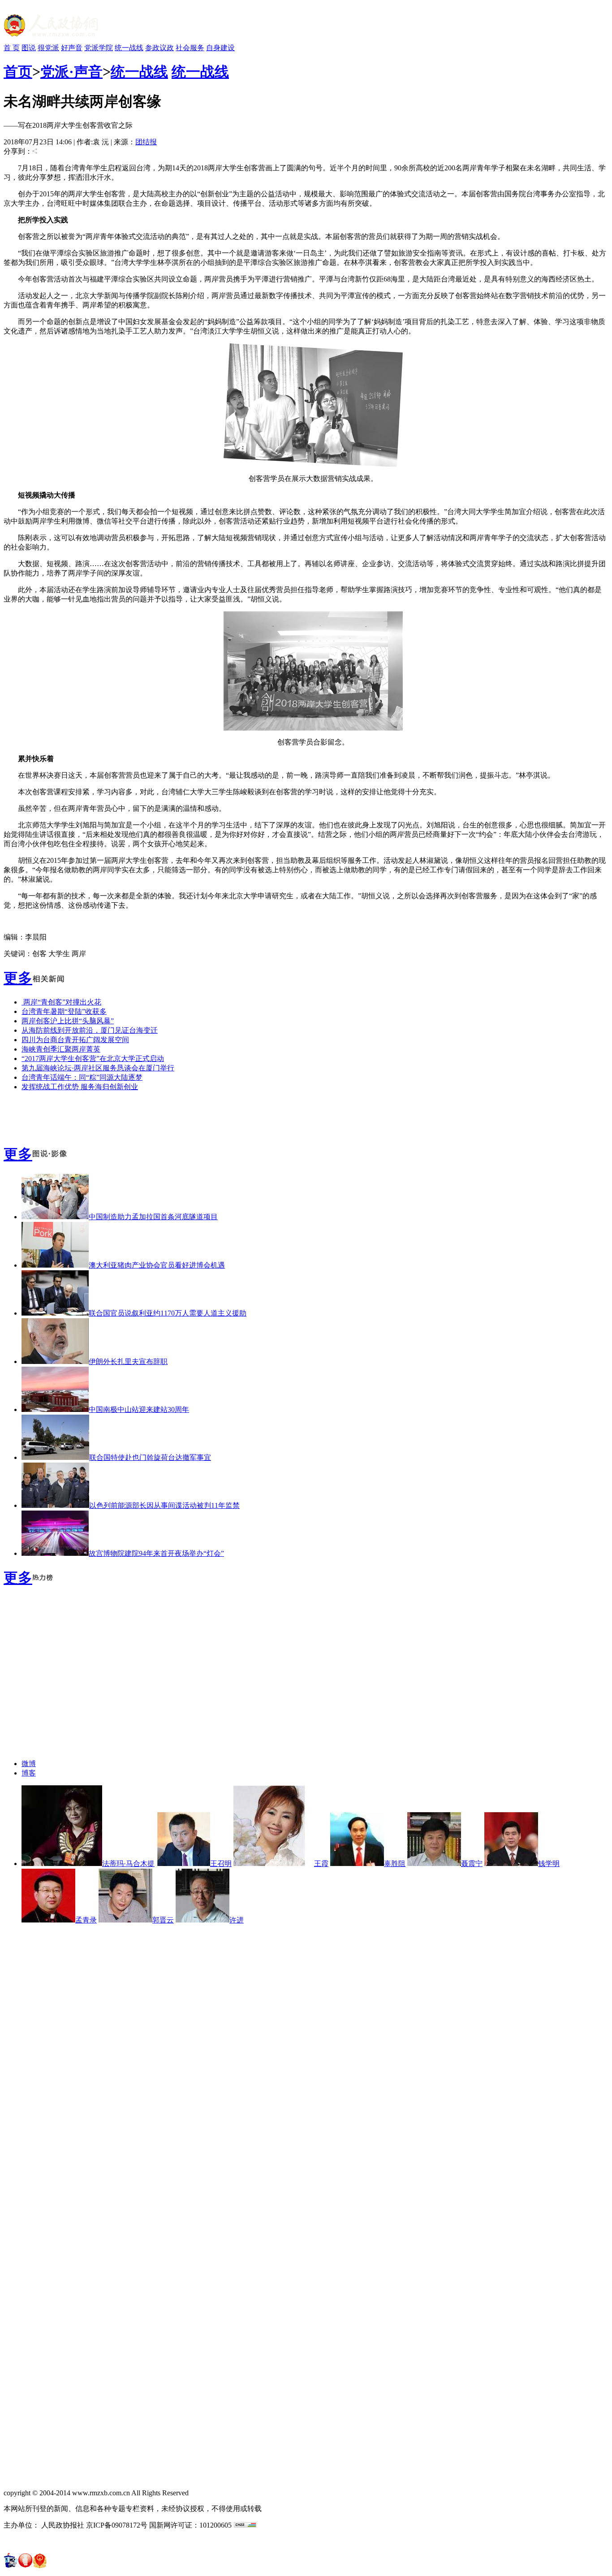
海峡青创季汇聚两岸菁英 (61, 1049)
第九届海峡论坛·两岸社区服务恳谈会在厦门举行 (98, 1068)
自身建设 (220, 48)
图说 (29, 48)
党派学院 (99, 48)
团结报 (146, 142)
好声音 (72, 48)
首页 (18, 72)
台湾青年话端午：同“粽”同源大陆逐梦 (82, 1077)
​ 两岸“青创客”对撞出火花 (61, 1002)
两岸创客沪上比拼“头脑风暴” (68, 1021)
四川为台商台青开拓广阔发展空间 (75, 1040)
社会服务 (190, 48)
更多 (18, 978)
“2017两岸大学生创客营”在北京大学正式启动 (93, 1059)
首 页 (12, 48)
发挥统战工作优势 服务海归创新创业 (80, 1087)
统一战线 (129, 48)
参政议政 (159, 48)
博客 (29, 1773)
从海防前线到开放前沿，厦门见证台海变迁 (90, 1030)
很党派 (48, 48)
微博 (29, 1764)
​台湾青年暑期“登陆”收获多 (64, 1011)
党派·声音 (71, 72)
